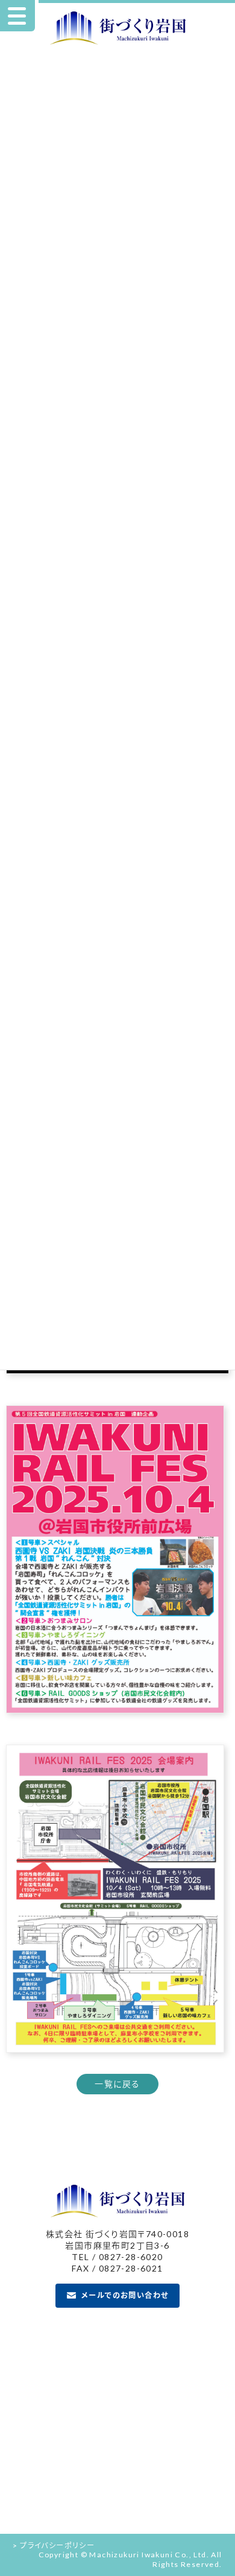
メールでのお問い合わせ (125, 2296)
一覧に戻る (117, 2084)
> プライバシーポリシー (54, 2546)
